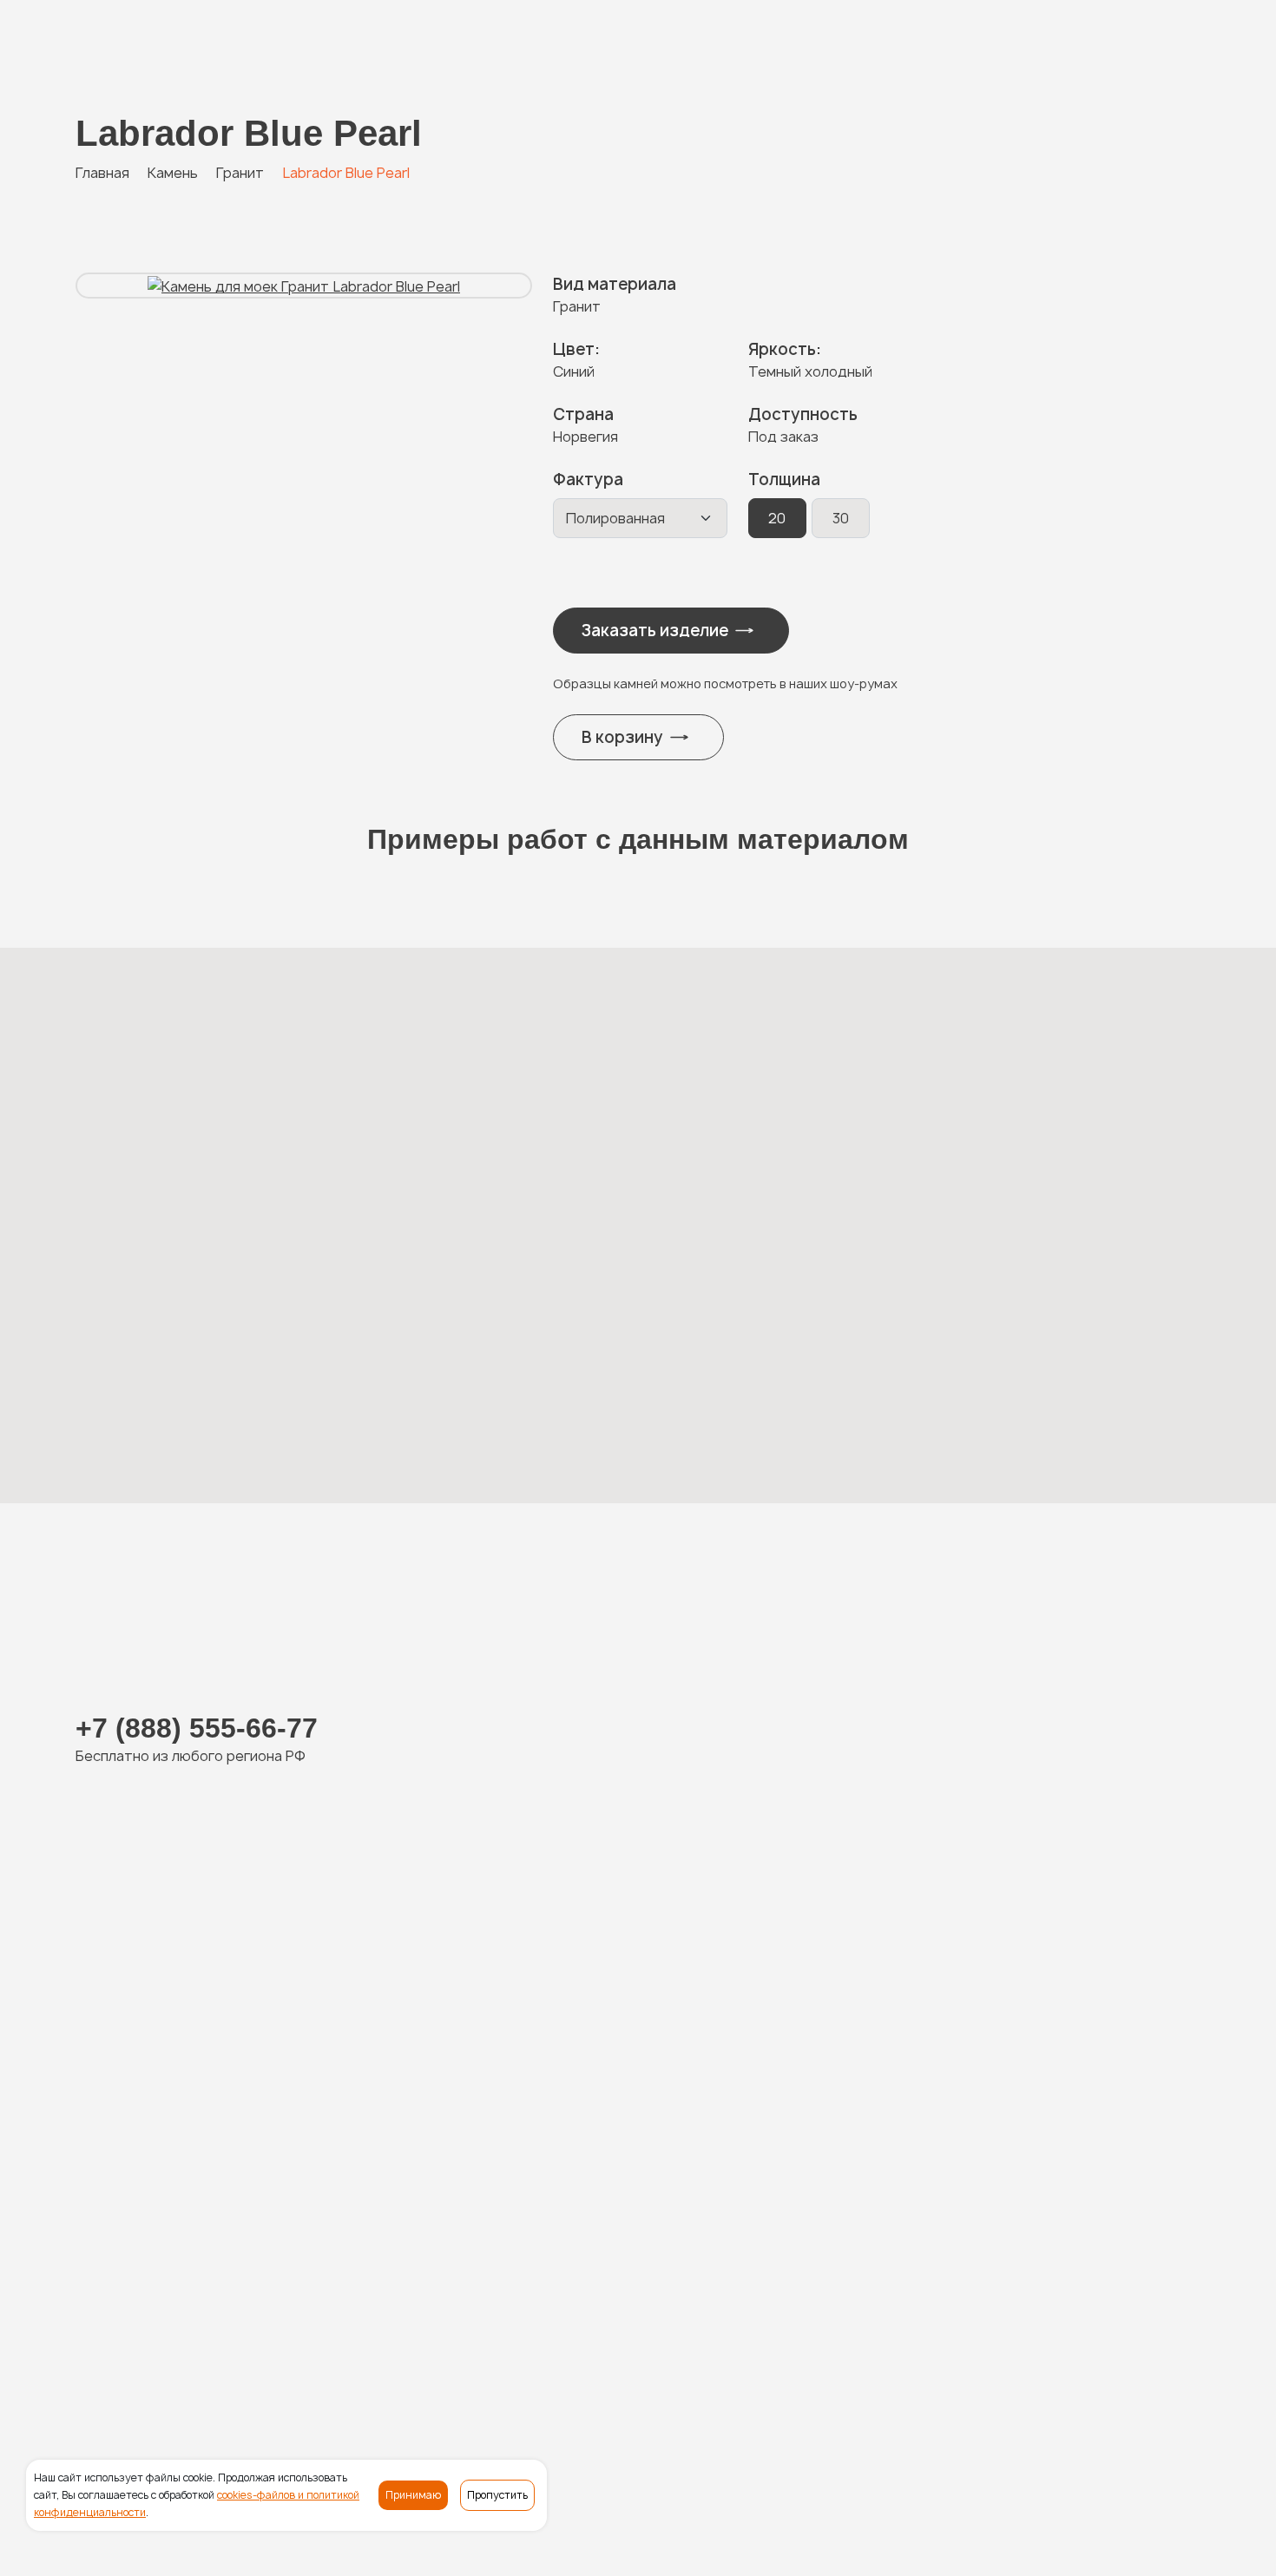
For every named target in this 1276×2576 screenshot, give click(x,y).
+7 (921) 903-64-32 (444, 2014)
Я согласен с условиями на (1022, 2073)
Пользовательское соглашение (547, 2547)
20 (777, 518)
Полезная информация (950, 2352)
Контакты (1167, 2352)
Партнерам (1081, 2352)
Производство (714, 2352)
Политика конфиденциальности (307, 2547)
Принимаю (413, 2495)
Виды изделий (600, 2352)
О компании (818, 2352)
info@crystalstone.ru (1125, 2404)
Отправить (1004, 2240)
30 (841, 518)
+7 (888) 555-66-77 (167, 45)
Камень (409, 2352)
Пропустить (497, 2495)
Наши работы (493, 2352)
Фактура (588, 480)
